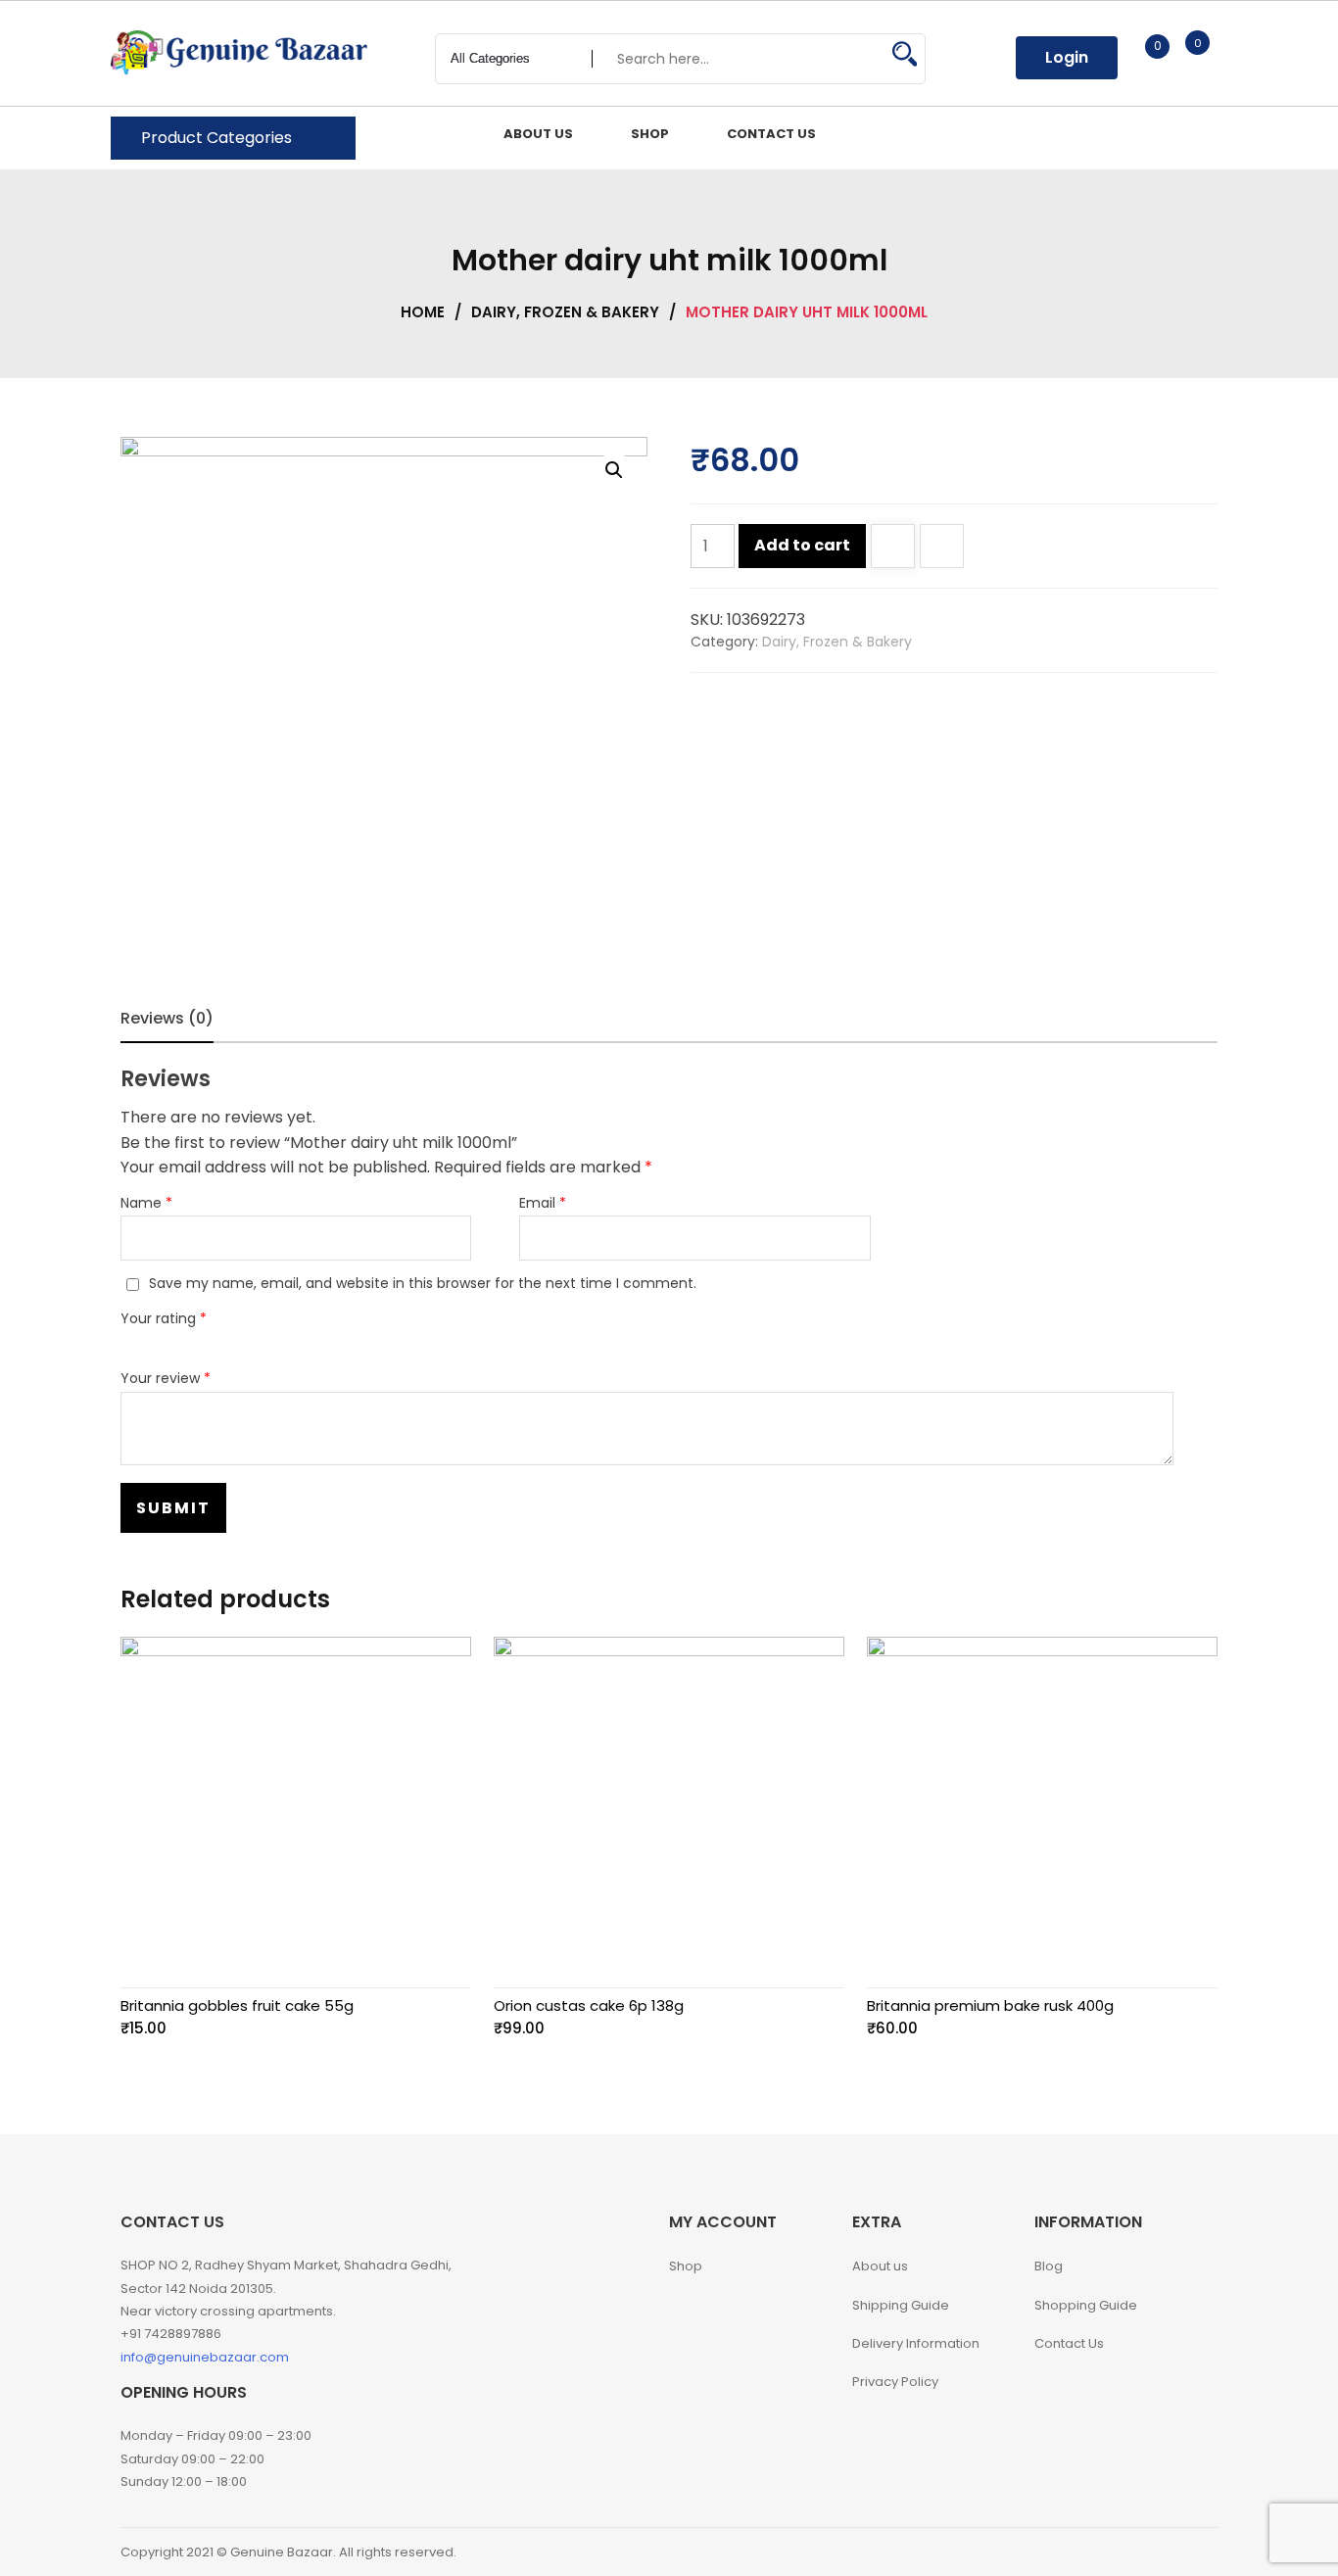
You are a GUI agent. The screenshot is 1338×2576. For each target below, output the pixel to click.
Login (1067, 57)
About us (880, 2266)
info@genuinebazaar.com (205, 2357)
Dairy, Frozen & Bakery (565, 312)
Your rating (164, 1318)
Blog (1049, 2266)
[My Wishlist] (1137, 57)
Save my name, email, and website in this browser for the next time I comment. (423, 1283)
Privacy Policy (895, 2382)
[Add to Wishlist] (893, 548)
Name (146, 1203)
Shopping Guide (1086, 2305)
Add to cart (802, 545)
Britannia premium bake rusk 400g (990, 2005)
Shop (686, 2266)
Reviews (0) (167, 1018)
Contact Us (1069, 2343)
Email (543, 1203)
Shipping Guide (901, 2305)
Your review (166, 1378)
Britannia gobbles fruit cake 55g (237, 2005)
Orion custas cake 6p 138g (589, 2005)
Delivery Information (916, 2343)
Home (423, 312)
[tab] (167, 1019)
